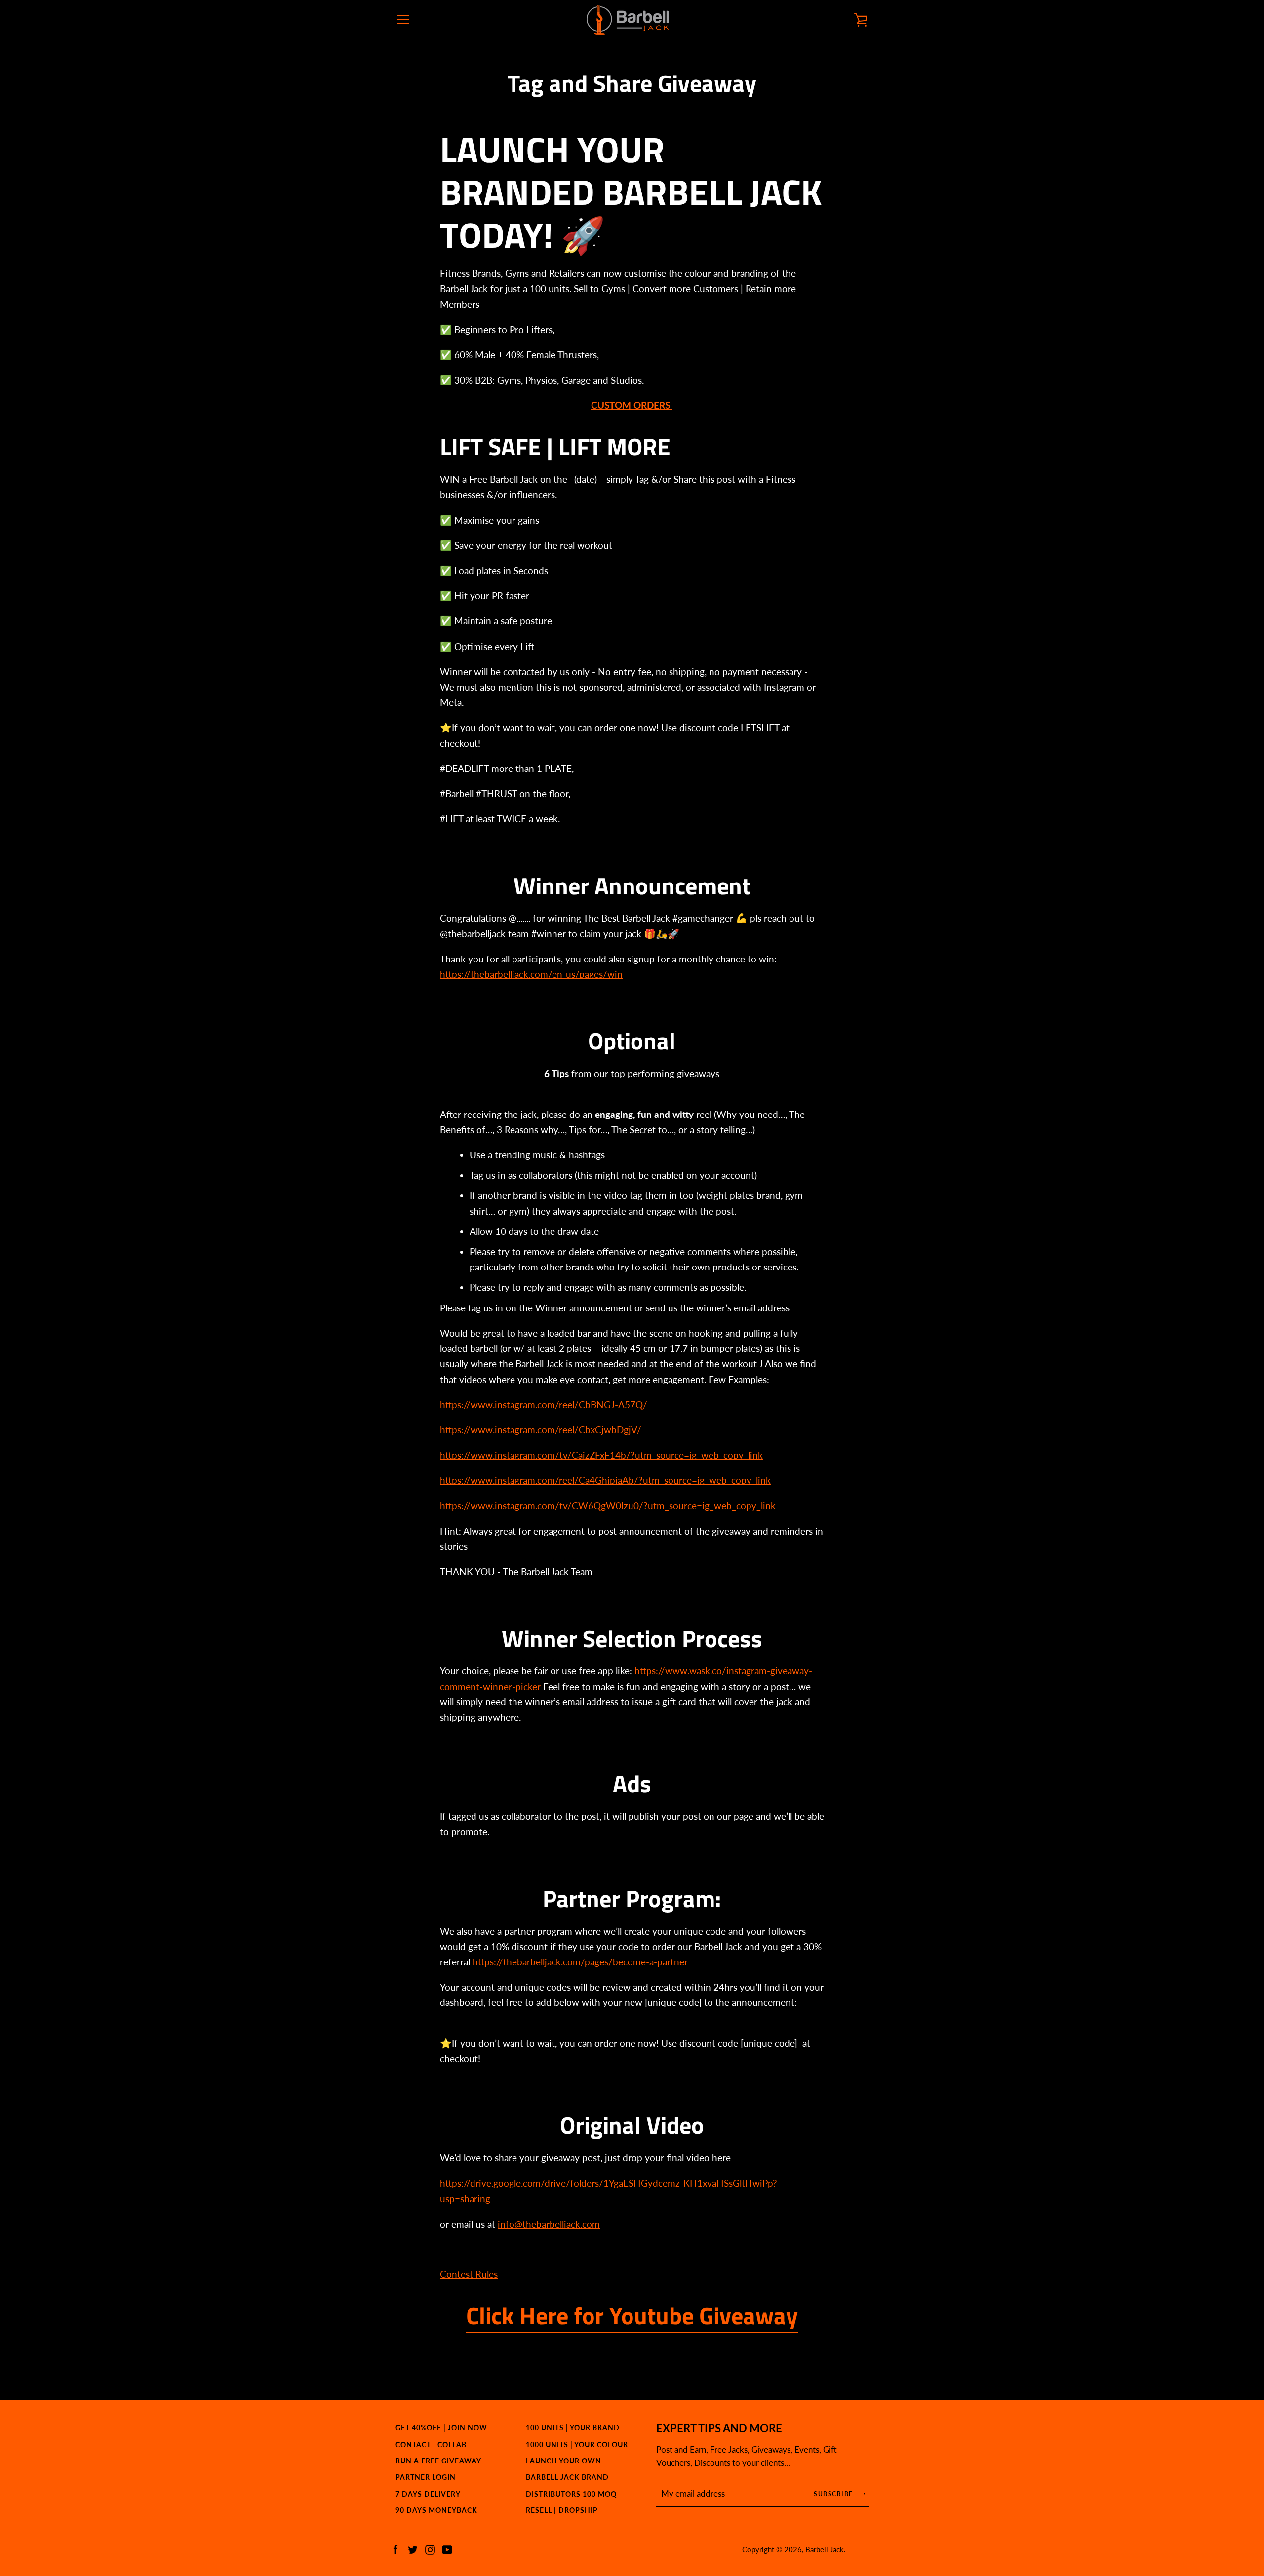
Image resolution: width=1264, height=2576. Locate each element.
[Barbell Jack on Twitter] (413, 2549)
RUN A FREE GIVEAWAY (438, 2461)
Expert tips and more (719, 2428)
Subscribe (834, 2494)
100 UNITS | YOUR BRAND (573, 2428)
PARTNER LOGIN (426, 2477)
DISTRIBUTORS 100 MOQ (571, 2494)
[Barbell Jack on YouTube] (447, 2549)
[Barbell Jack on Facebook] (395, 2549)
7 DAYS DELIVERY (428, 2494)
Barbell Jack (825, 2549)
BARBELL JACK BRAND (567, 2477)
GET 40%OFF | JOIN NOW (441, 2428)
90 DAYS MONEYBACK (436, 2510)
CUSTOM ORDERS (632, 405)
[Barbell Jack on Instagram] (430, 2549)
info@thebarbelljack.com (549, 2224)
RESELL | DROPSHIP (562, 2510)
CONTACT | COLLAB (431, 2444)
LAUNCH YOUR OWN (564, 2461)
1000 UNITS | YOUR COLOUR (577, 2444)
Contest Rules (469, 2274)
